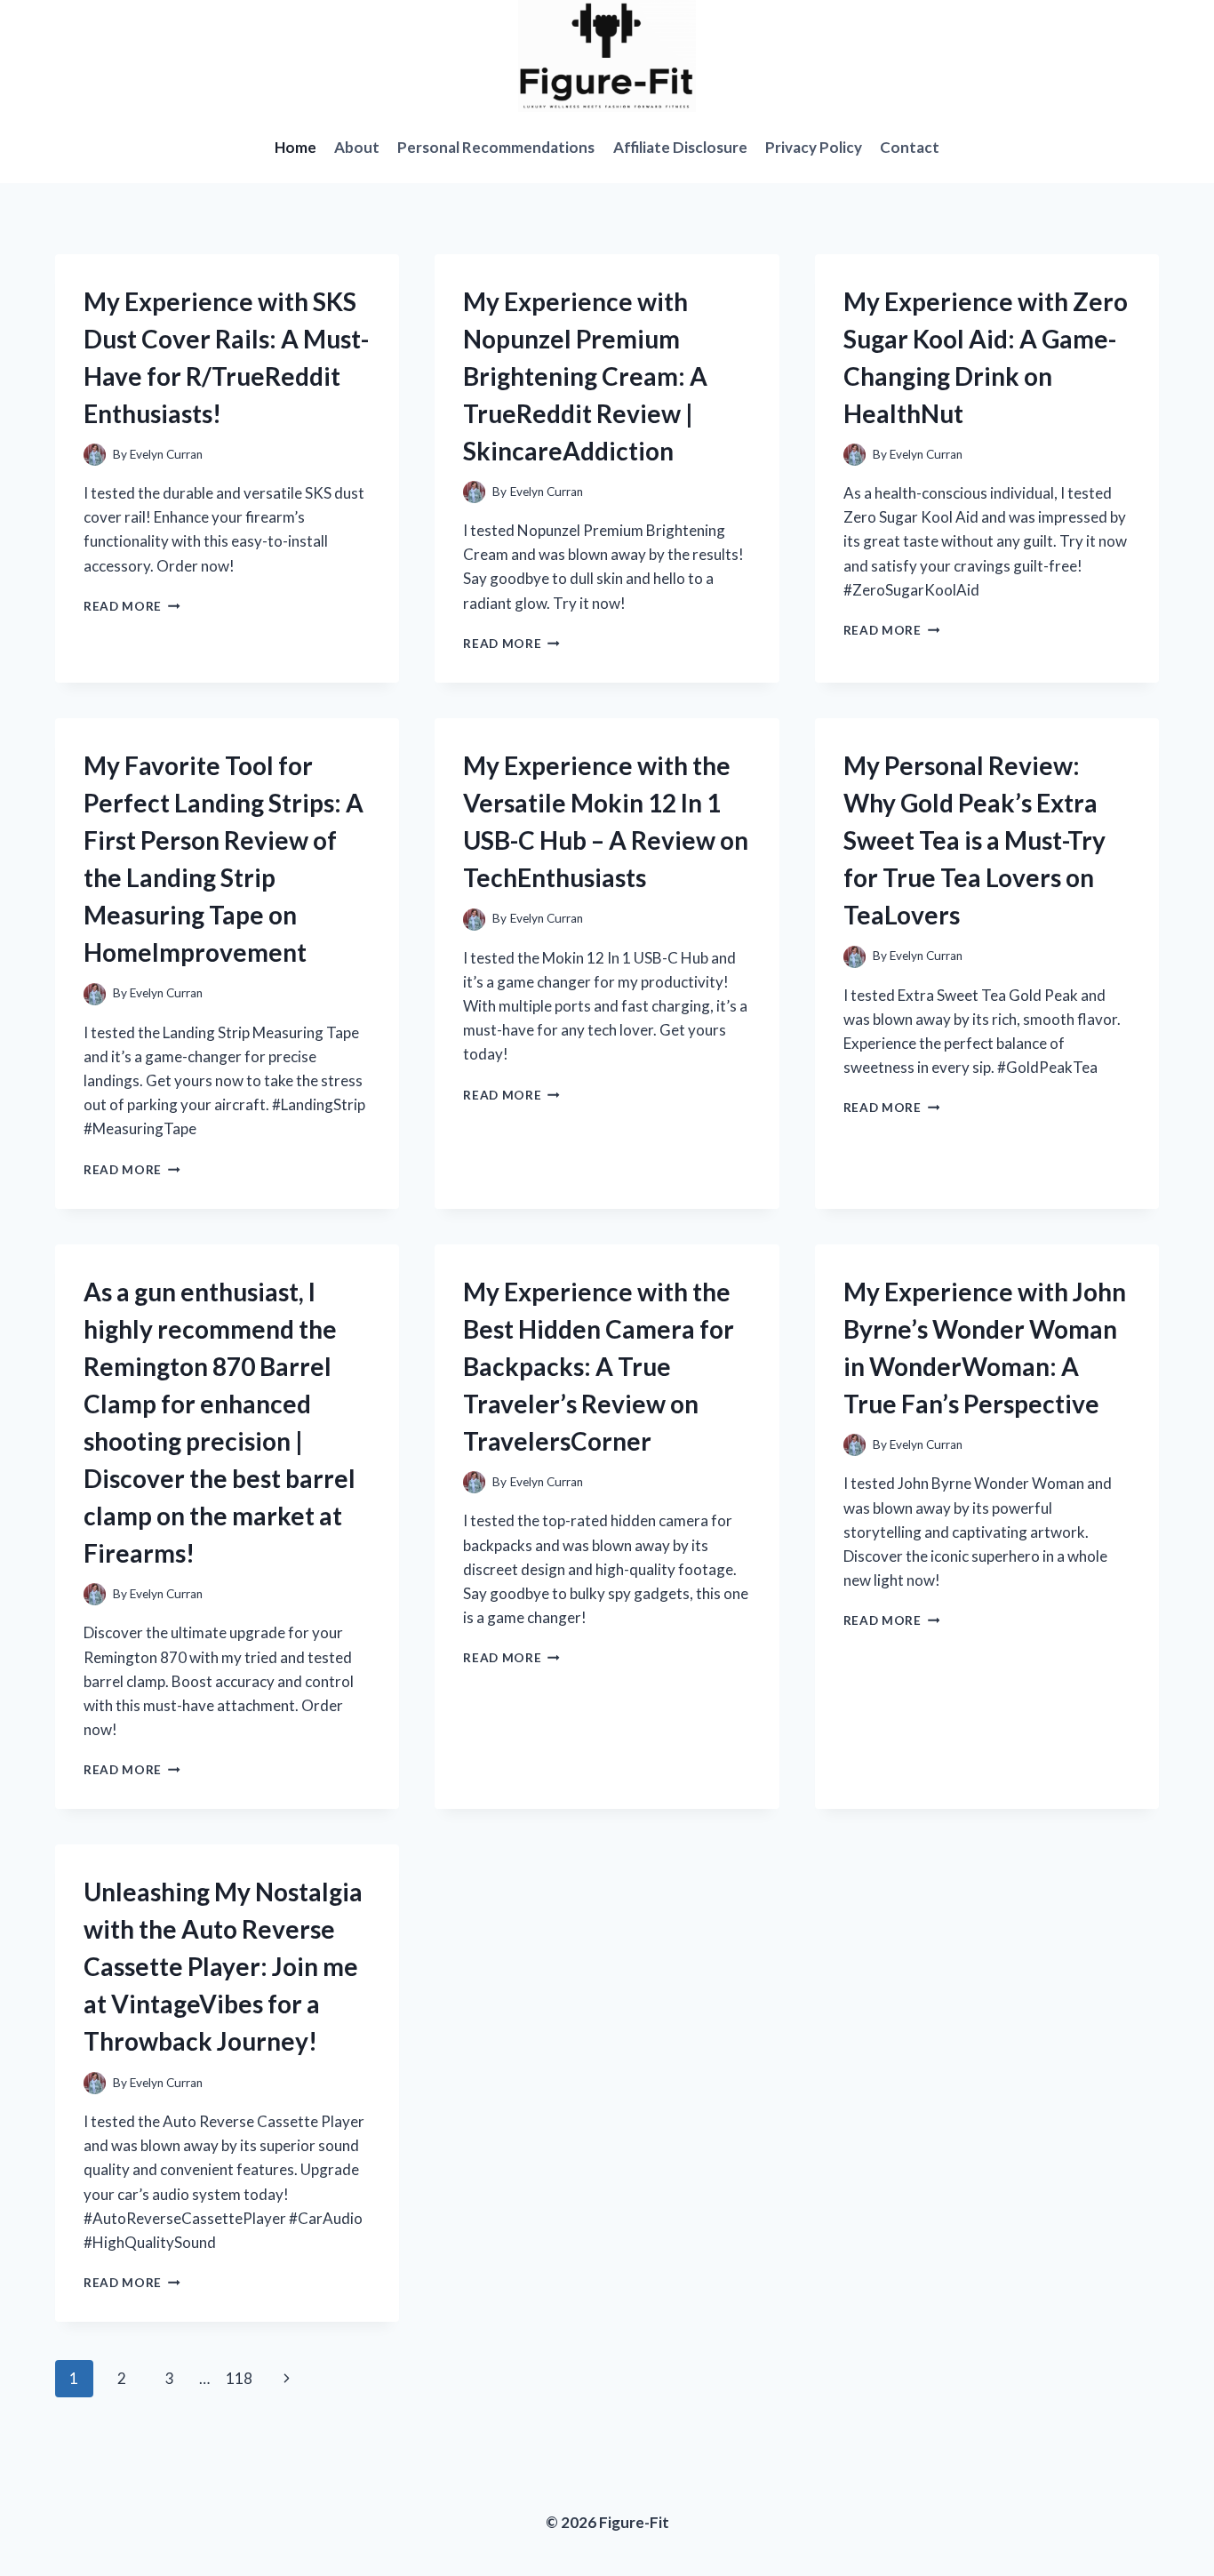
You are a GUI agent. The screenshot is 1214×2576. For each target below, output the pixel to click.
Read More (132, 606)
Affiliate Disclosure (680, 147)
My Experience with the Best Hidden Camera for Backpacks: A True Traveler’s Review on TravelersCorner (599, 1366)
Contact (910, 147)
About (357, 147)
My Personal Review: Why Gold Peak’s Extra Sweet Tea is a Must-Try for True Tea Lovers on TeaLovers (974, 840)
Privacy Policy (814, 147)
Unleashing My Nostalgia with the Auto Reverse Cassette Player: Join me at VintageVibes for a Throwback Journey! (223, 1966)
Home (296, 147)
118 (239, 2378)
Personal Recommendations (496, 147)
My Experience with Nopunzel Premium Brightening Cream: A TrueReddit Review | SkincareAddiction (585, 376)
